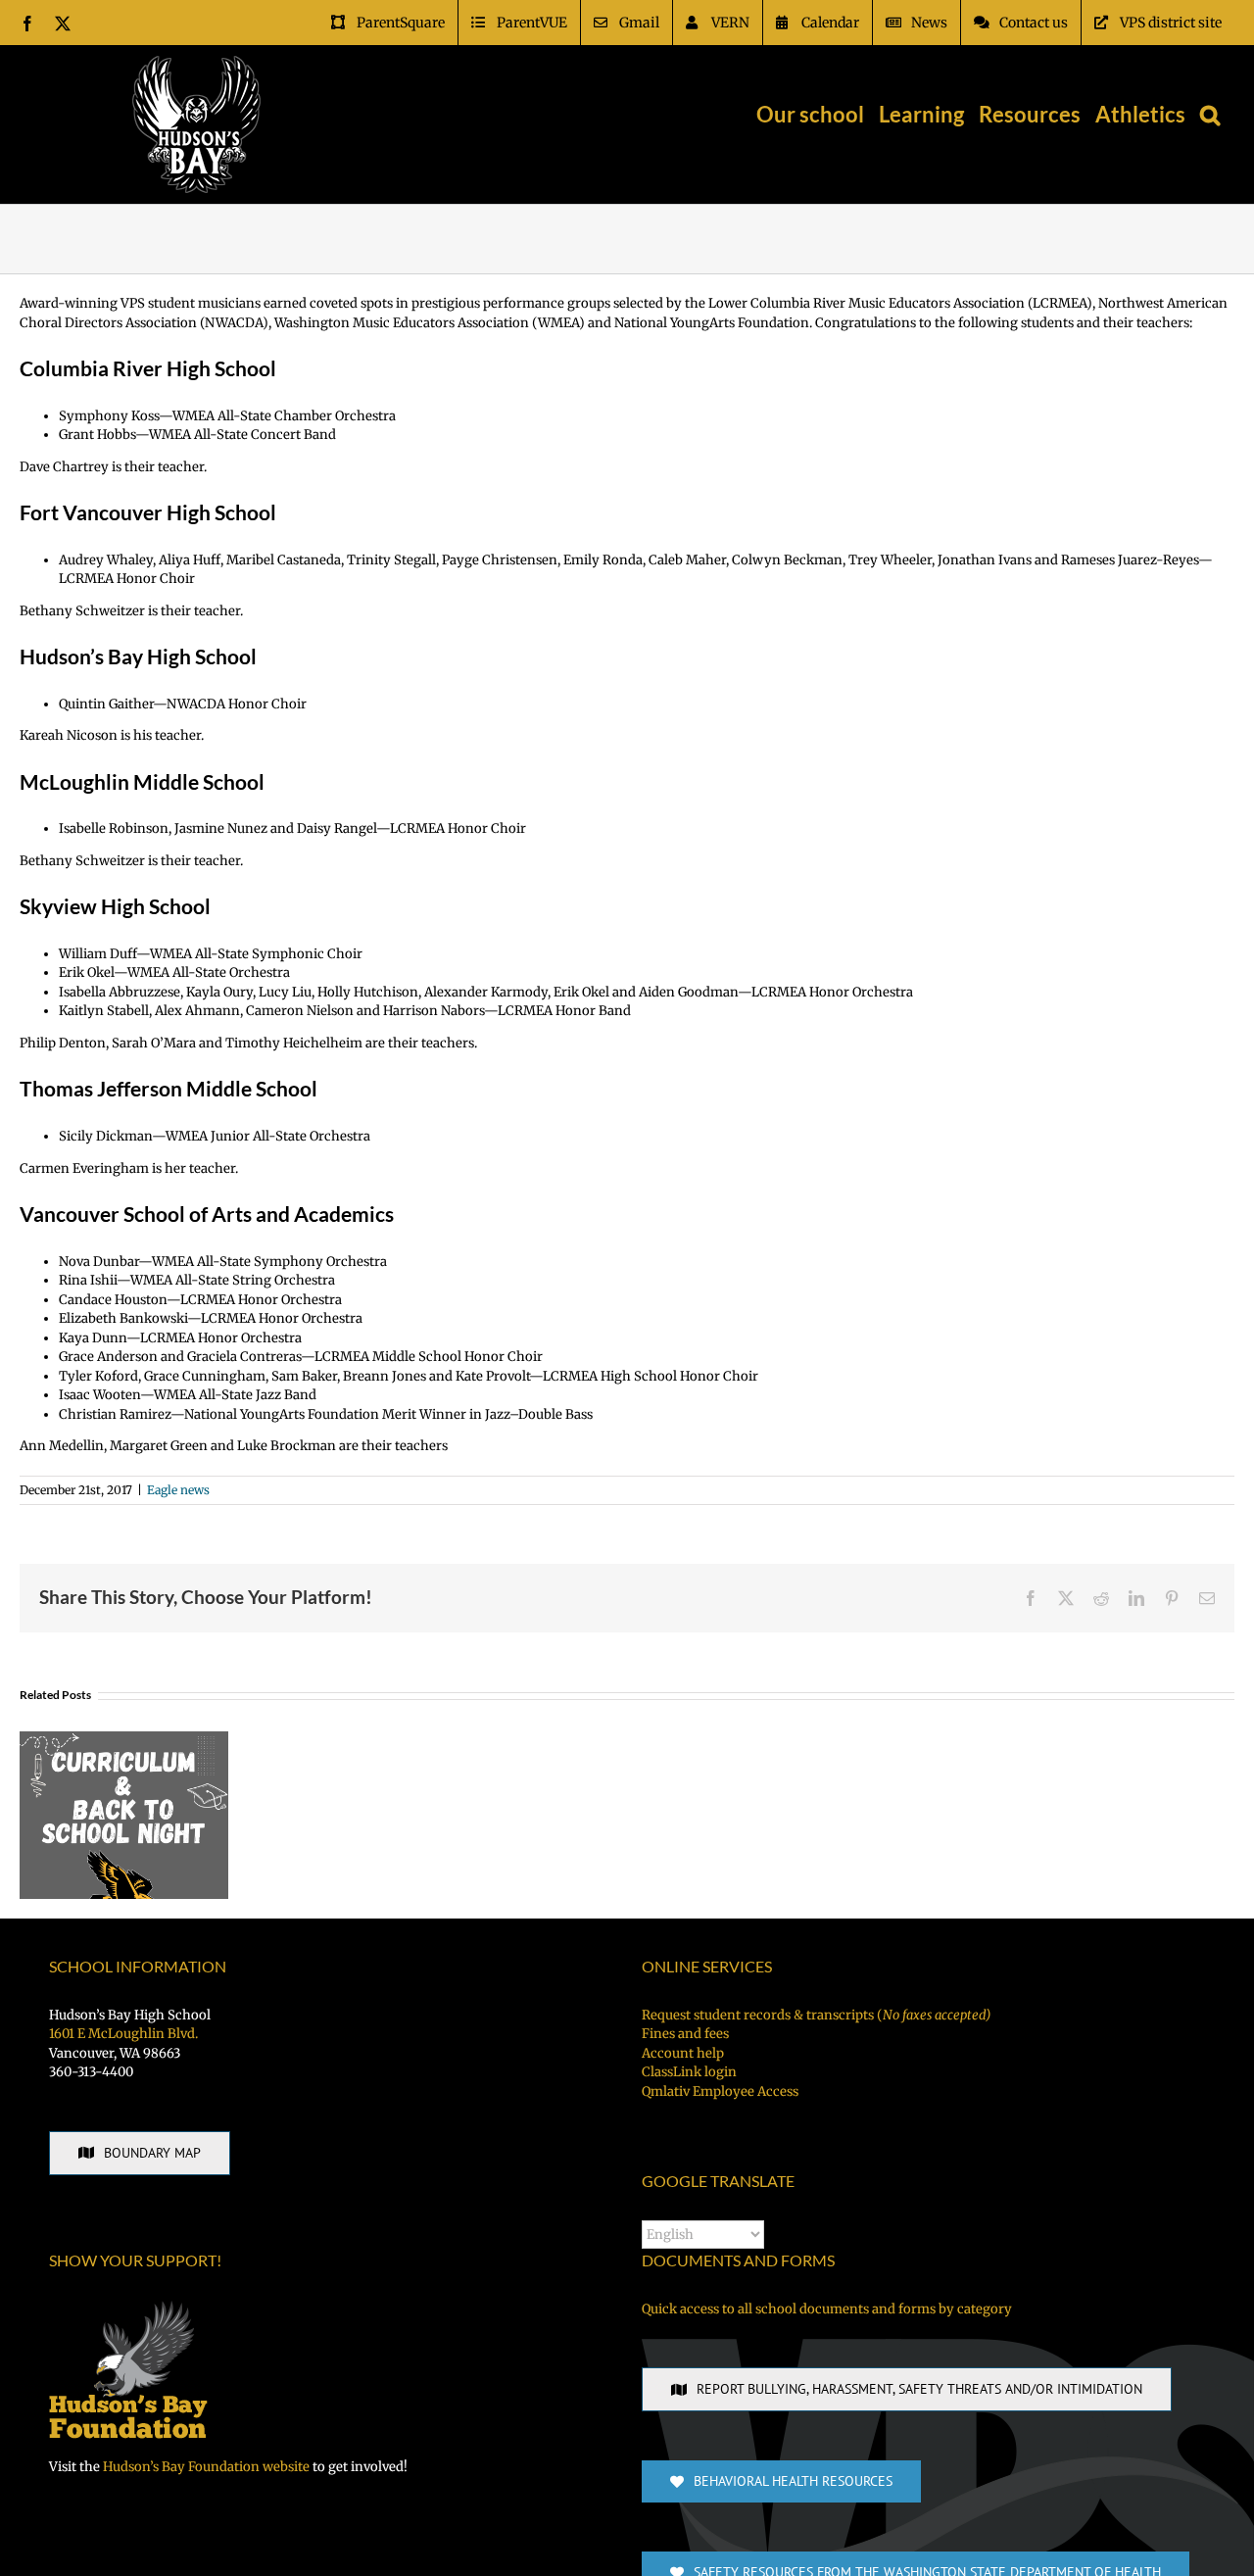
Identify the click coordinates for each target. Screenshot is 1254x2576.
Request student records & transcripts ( (816, 2015)
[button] (1210, 115)
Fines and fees (685, 2034)
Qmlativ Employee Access (720, 2091)
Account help (683, 2053)
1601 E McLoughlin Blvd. (123, 2034)
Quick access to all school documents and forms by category (827, 2309)
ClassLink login (689, 2072)
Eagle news (178, 1490)
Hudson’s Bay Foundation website (206, 2467)
